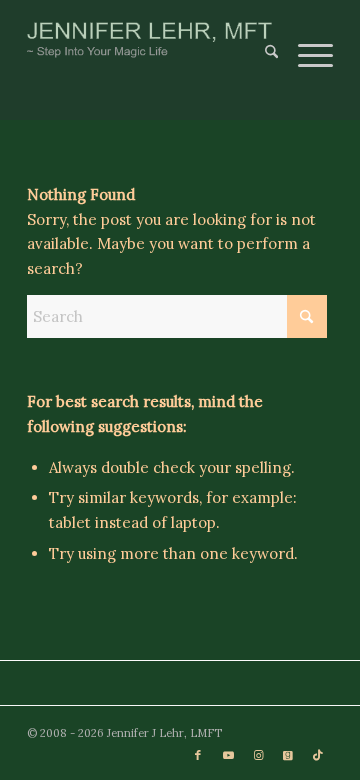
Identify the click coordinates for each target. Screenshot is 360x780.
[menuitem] (261, 40)
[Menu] (305, 40)
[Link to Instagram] (258, 755)
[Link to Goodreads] (288, 755)
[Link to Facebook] (198, 755)
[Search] (261, 40)
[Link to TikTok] (318, 755)
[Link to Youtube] (228, 755)
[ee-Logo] (149, 40)
